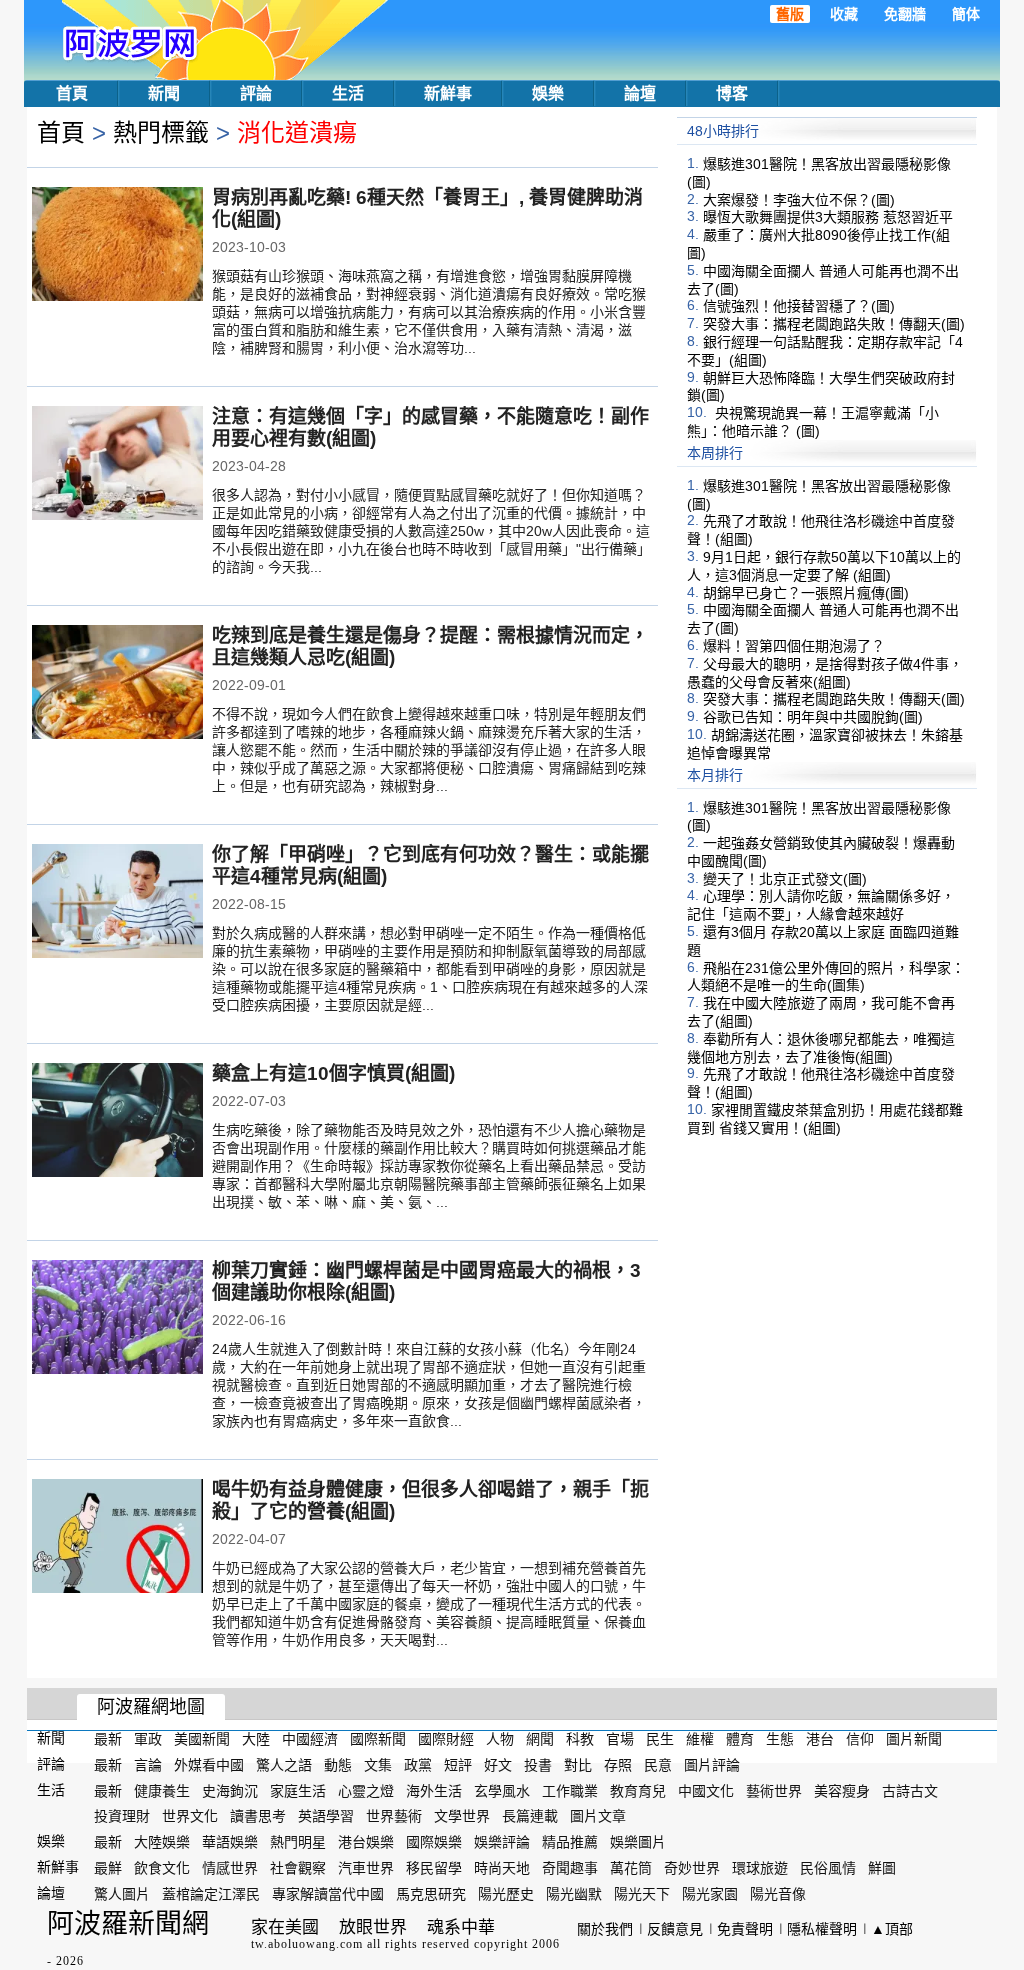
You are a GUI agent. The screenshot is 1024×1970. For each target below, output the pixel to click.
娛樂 (548, 93)
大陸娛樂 (162, 1842)
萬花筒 (631, 1868)
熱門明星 (298, 1842)
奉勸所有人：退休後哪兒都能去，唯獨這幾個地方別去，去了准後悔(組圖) (821, 1048)
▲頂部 (892, 1929)
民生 (660, 1739)
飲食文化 (162, 1868)
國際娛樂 (434, 1842)
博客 (732, 93)
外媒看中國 (209, 1765)
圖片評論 (712, 1765)
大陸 (256, 1739)
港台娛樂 (366, 1842)
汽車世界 (366, 1868)
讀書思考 (258, 1816)
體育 (740, 1739)
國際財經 (446, 1739)
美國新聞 (202, 1739)
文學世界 (462, 1816)
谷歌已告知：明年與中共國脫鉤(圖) (813, 717)
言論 (148, 1765)
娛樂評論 (502, 1842)
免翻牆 (905, 14)
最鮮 (108, 1868)
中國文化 (706, 1790)
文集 (378, 1765)
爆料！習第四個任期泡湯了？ (794, 646)
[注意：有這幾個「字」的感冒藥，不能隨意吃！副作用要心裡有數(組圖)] (117, 465)
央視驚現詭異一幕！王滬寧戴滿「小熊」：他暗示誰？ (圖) (813, 422)
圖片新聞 (914, 1739)
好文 (498, 1765)
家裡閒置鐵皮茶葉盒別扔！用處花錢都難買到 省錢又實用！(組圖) (825, 1119)
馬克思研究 (431, 1894)
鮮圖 (882, 1868)
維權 (700, 1739)
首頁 (72, 93)
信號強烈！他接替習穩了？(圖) (799, 306)
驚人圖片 (122, 1894)
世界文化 (190, 1816)
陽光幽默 (574, 1894)
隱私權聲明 (822, 1929)
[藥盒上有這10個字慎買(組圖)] (117, 1122)
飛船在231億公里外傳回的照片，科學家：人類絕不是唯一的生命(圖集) (826, 976)
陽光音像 (778, 1894)
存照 (618, 1765)
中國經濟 (310, 1739)
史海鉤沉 (230, 1790)
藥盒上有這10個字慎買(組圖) (333, 1073)
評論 (256, 93)
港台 (820, 1739)
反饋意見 (675, 1929)
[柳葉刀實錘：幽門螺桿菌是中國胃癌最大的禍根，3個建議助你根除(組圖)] (117, 1319)
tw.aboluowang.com (307, 1944)
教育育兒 (638, 1790)
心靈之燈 (366, 1790)
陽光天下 (642, 1894)
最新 (108, 1739)
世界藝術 (394, 1816)
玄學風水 (502, 1790)
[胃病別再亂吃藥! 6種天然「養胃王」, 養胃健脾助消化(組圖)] (117, 246)
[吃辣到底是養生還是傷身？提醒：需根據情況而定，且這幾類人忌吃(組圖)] (117, 684)
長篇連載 (530, 1816)
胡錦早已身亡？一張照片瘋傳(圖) (806, 592)
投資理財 (122, 1816)
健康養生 (162, 1790)
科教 (580, 1739)
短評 (458, 1765)
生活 (348, 93)
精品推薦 (570, 1842)
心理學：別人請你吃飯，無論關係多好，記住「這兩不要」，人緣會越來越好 (821, 905)
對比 (578, 1765)
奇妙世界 (692, 1868)
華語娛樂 (230, 1842)
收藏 (844, 14)
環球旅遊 (760, 1868)
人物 (500, 1739)
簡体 (966, 14)
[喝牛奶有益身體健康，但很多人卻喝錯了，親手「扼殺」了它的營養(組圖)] (117, 1538)
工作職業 (570, 1790)
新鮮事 (448, 93)
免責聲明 (745, 1929)
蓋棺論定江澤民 (211, 1894)
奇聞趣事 (570, 1868)
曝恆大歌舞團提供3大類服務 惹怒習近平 (828, 217)
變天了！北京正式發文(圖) (785, 878)
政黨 (418, 1765)
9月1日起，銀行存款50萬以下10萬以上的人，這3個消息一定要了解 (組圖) (824, 566)
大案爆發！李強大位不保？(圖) (799, 199)
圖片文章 (598, 1816)
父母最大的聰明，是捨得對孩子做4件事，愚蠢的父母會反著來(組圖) (825, 673)
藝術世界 (774, 1790)
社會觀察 (298, 1868)
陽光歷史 (506, 1894)
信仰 (860, 1739)
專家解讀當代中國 (328, 1894)
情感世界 (230, 1868)
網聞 (540, 1739)
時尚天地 (502, 1868)
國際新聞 (378, 1739)
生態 (780, 1739)
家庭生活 (298, 1790)
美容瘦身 (842, 1790)
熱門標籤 (161, 132)
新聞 (164, 93)
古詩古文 (910, 1790)
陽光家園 (710, 1894)
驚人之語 (284, 1765)
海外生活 (434, 1790)
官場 (620, 1739)
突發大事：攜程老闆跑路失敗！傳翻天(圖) (834, 324)
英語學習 (326, 1816)
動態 (338, 1765)
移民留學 (434, 1868)
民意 (658, 1765)
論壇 (640, 93)
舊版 (790, 14)
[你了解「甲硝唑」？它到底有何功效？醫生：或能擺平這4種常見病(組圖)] (117, 903)
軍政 (148, 1739)
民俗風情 (828, 1868)
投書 (538, 1765)
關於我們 (605, 1929)
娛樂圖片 (638, 1842)
